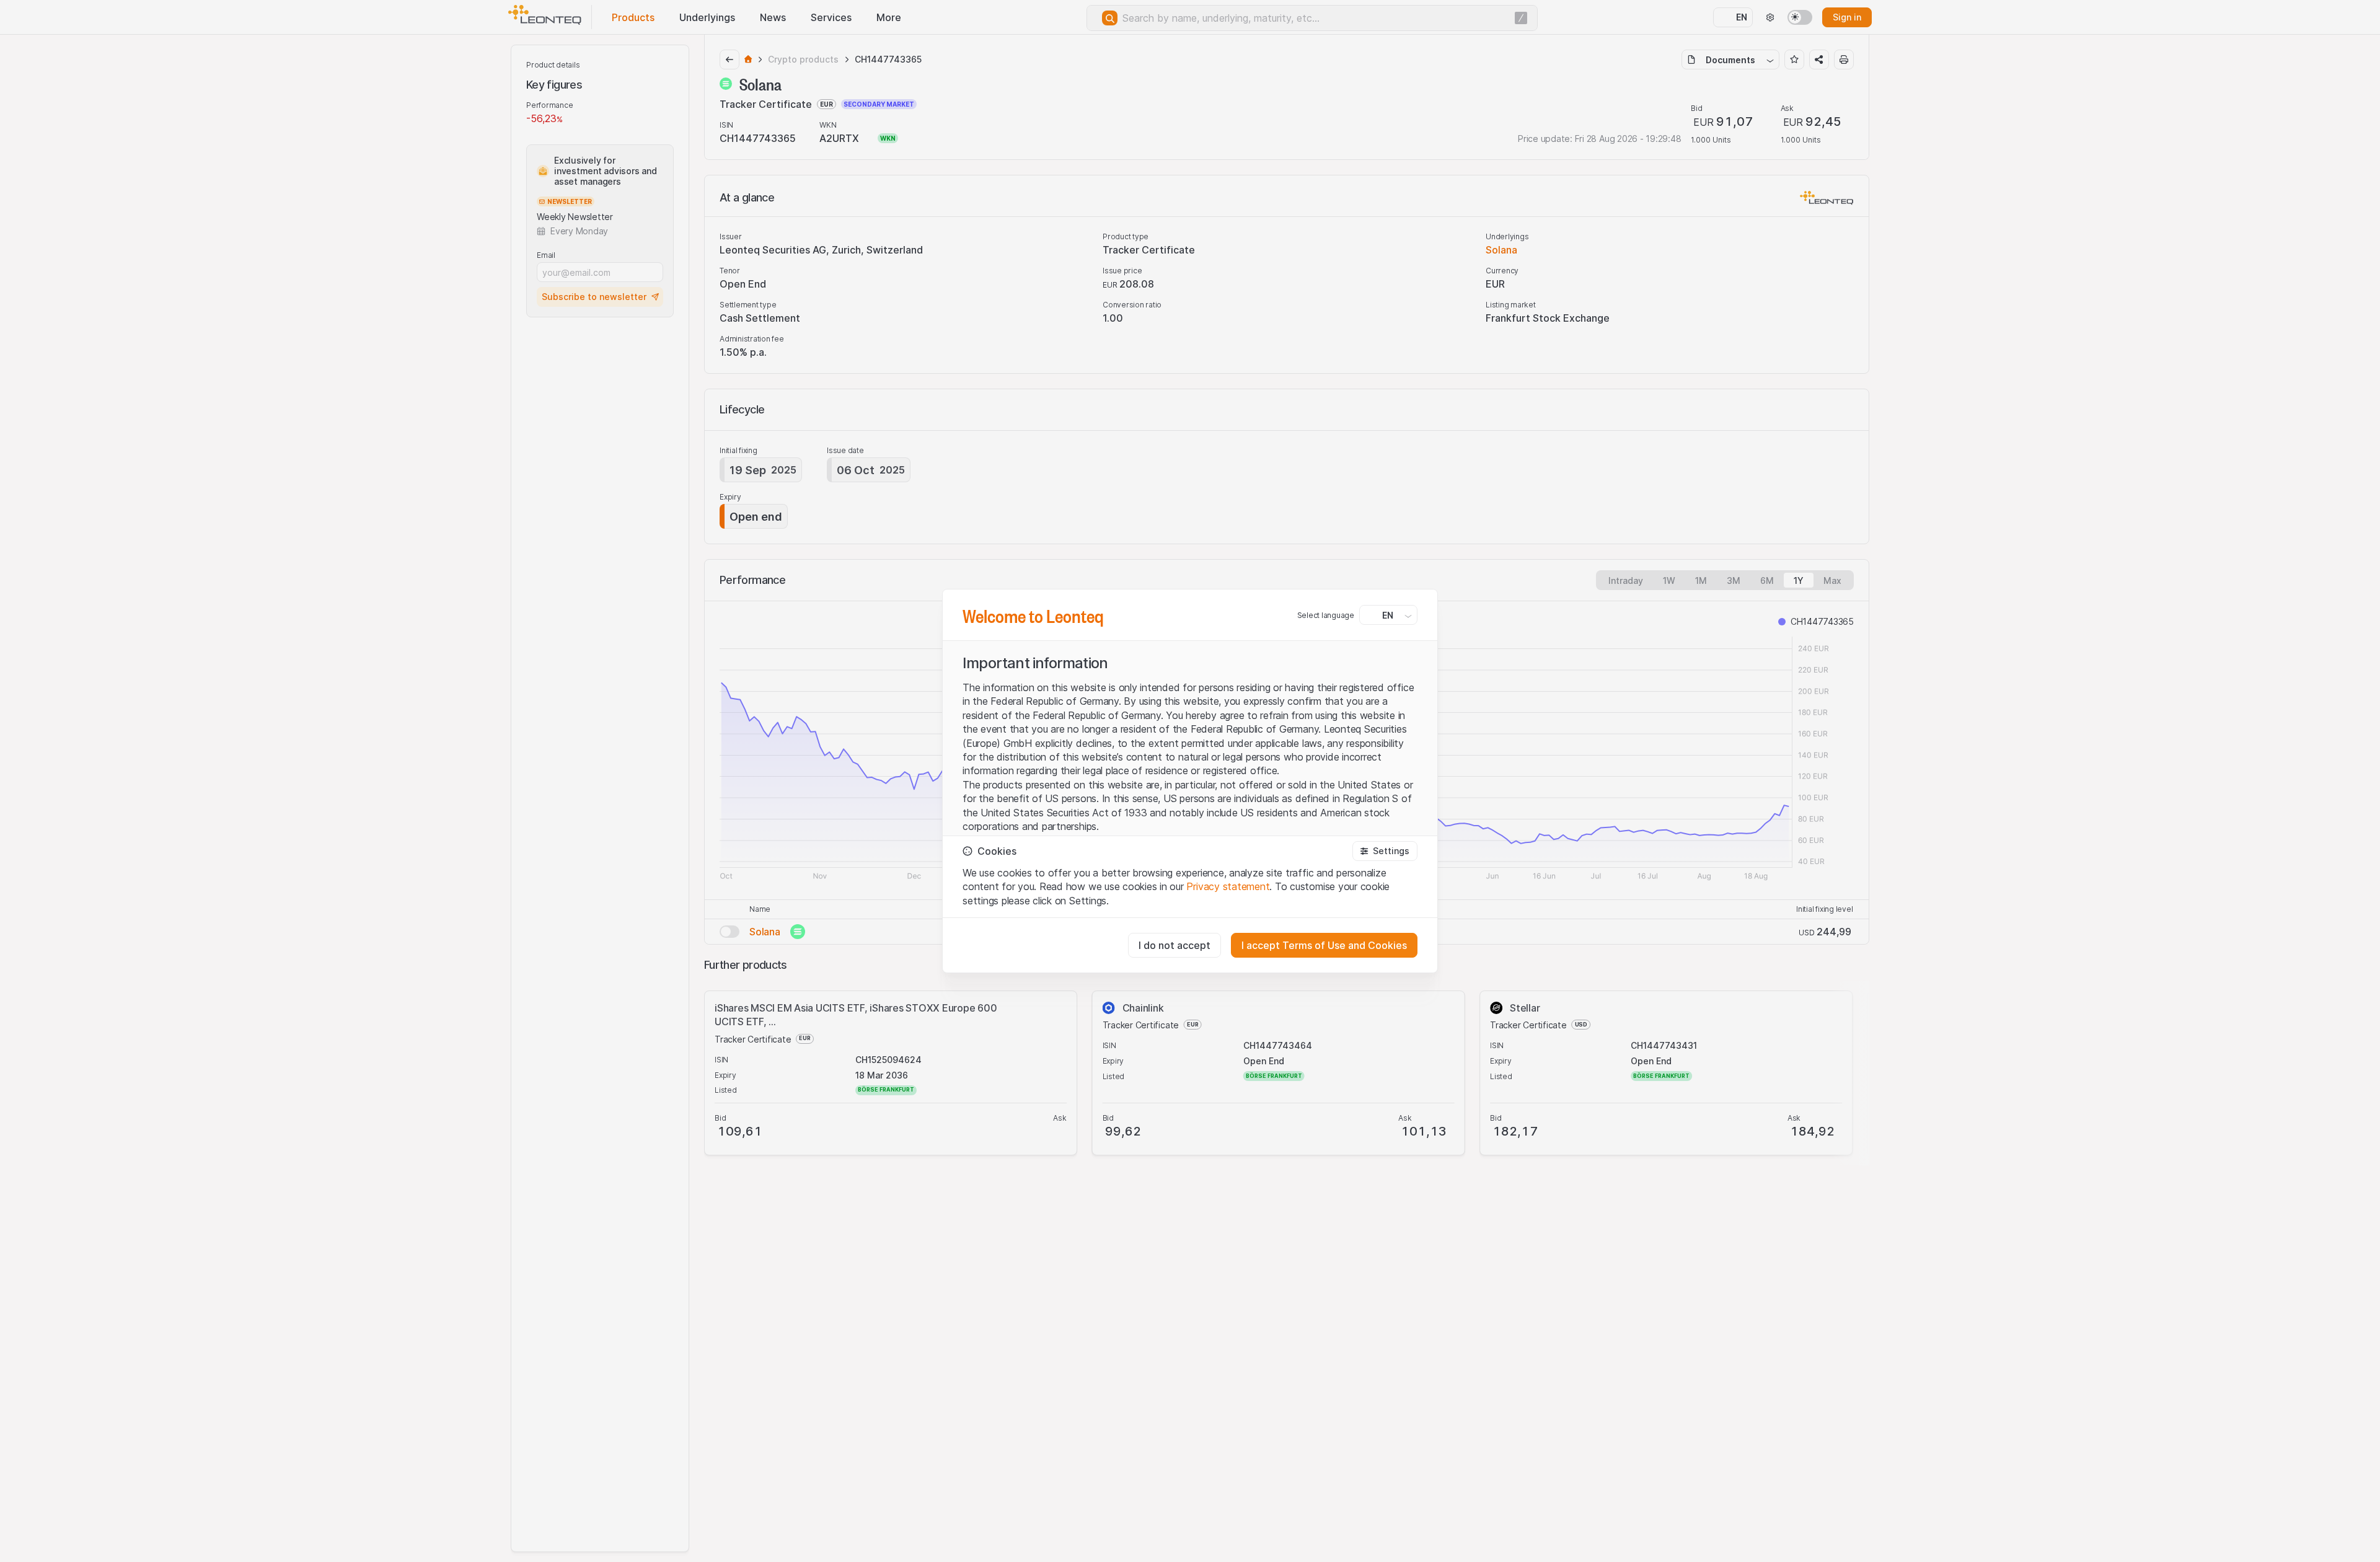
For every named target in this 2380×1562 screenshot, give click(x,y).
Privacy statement (1228, 886)
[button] (1385, 851)
